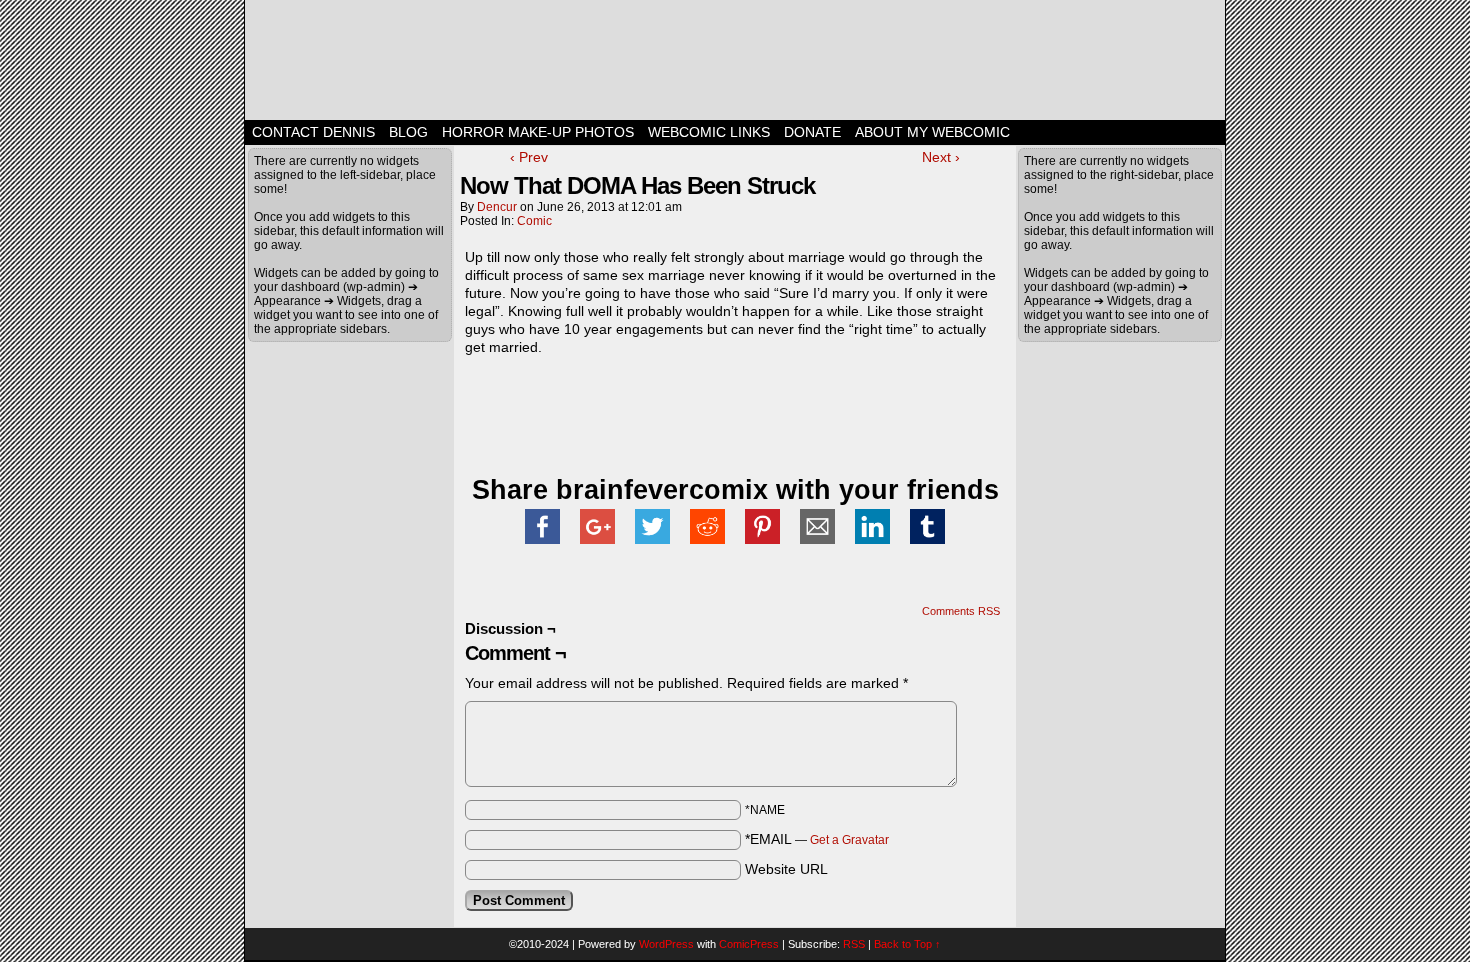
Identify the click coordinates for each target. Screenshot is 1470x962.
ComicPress (749, 944)
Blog (408, 132)
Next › (941, 157)
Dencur (497, 207)
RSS (854, 944)
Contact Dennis (313, 132)
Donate (812, 132)
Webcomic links (709, 132)
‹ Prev (529, 157)
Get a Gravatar (849, 840)
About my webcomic (932, 132)
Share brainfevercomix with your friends (735, 490)
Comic (534, 221)
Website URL (786, 869)
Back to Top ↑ (907, 944)
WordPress (666, 944)
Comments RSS (961, 611)
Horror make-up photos (538, 132)
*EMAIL (817, 839)
